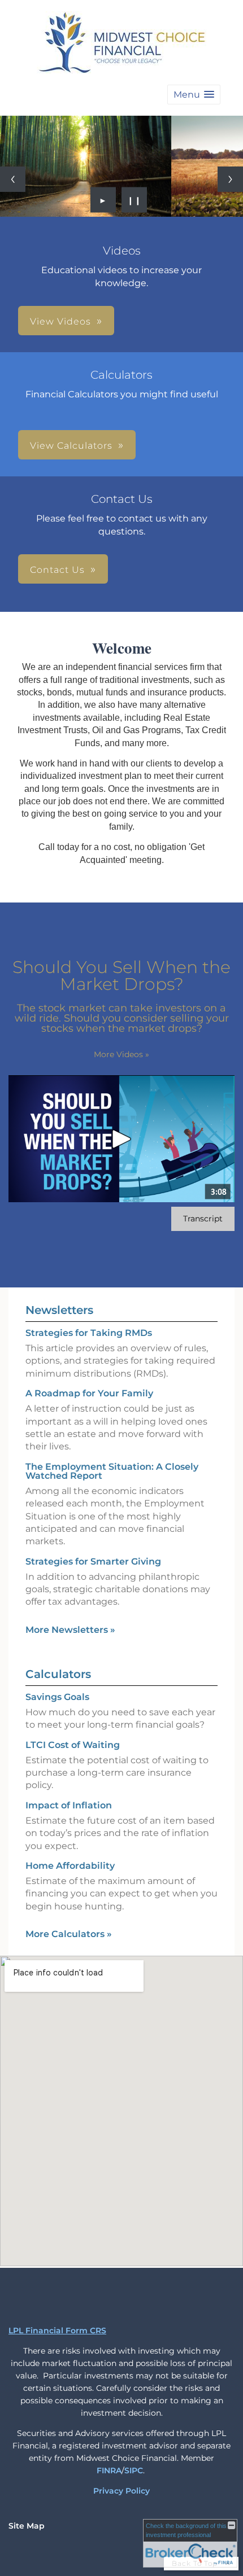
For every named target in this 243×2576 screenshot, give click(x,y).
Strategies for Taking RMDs (89, 1333)
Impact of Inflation (69, 1805)
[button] (194, 95)
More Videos (121, 1054)
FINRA (109, 2470)
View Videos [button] (60, 321)
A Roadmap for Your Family (89, 1393)
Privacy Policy (121, 2491)
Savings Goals (57, 1697)
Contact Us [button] (57, 570)
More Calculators (69, 1934)
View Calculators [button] (71, 446)
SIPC (134, 2470)
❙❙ (134, 200)
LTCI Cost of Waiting (73, 1745)
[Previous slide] (13, 179)
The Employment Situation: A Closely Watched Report (112, 1471)
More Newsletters (70, 1630)
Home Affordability (70, 1866)
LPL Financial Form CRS (57, 2330)
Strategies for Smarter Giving (93, 1561)
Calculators (58, 1674)
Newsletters (59, 1310)
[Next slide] (230, 179)
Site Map (27, 2526)
